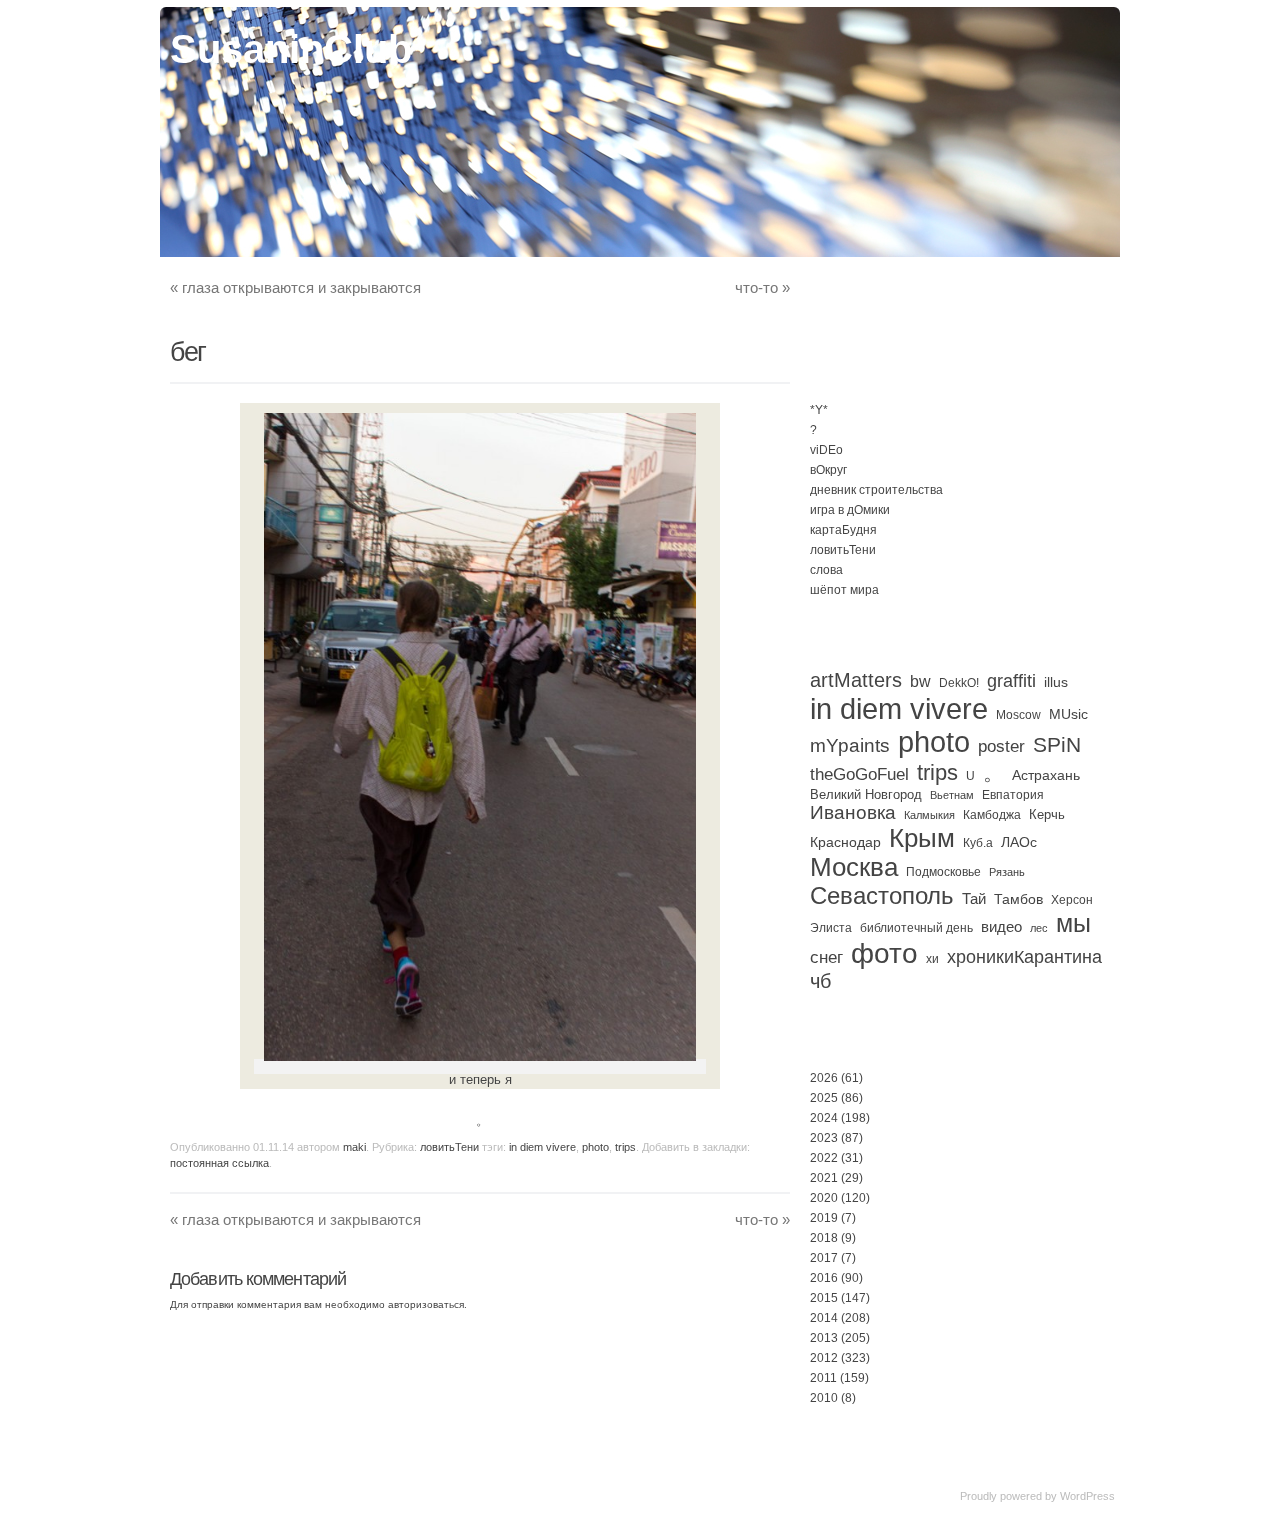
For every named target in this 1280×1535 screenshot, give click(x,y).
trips (625, 1147)
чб (820, 981)
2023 (824, 1138)
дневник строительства (876, 490)
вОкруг (828, 470)
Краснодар (845, 842)
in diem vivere (542, 1147)
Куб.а (978, 843)
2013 (824, 1338)
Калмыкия (929, 815)
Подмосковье (943, 872)
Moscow (1018, 715)
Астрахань (1046, 775)
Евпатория (1013, 795)
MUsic (1068, 714)
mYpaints (850, 745)
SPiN (1057, 744)
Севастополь (882, 895)
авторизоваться (426, 1304)
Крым (922, 838)
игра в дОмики (850, 510)
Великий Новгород (866, 794)
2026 (824, 1078)
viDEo (826, 450)
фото (884, 953)
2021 (824, 1178)
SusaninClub (291, 49)
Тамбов (1018, 899)
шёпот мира (844, 590)
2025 (824, 1098)
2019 (824, 1218)
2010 (824, 1398)
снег (826, 957)
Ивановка (853, 812)
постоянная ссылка (219, 1163)
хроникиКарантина (1024, 957)
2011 (823, 1378)
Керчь (1047, 814)
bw (920, 681)
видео (1001, 926)
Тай (974, 898)
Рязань (1007, 872)
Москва (854, 867)
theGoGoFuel (859, 774)
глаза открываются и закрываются (295, 287)
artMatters (856, 680)
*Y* (819, 410)
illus (1056, 682)
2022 (824, 1158)
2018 (824, 1238)
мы (1073, 923)
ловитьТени (449, 1147)
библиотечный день (916, 928)
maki (354, 1147)
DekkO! (959, 683)
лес (1039, 928)
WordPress (1087, 1496)
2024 (824, 1118)
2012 (824, 1358)
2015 (824, 1298)
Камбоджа (992, 815)
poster (1001, 746)
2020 (824, 1198)
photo (595, 1147)
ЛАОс (1019, 842)
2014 (824, 1318)
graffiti (1011, 681)
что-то (762, 287)
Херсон (1072, 900)
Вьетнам (952, 795)
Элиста (831, 928)
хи (932, 959)
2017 (824, 1258)
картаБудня (843, 530)
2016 (824, 1278)
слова (826, 570)
